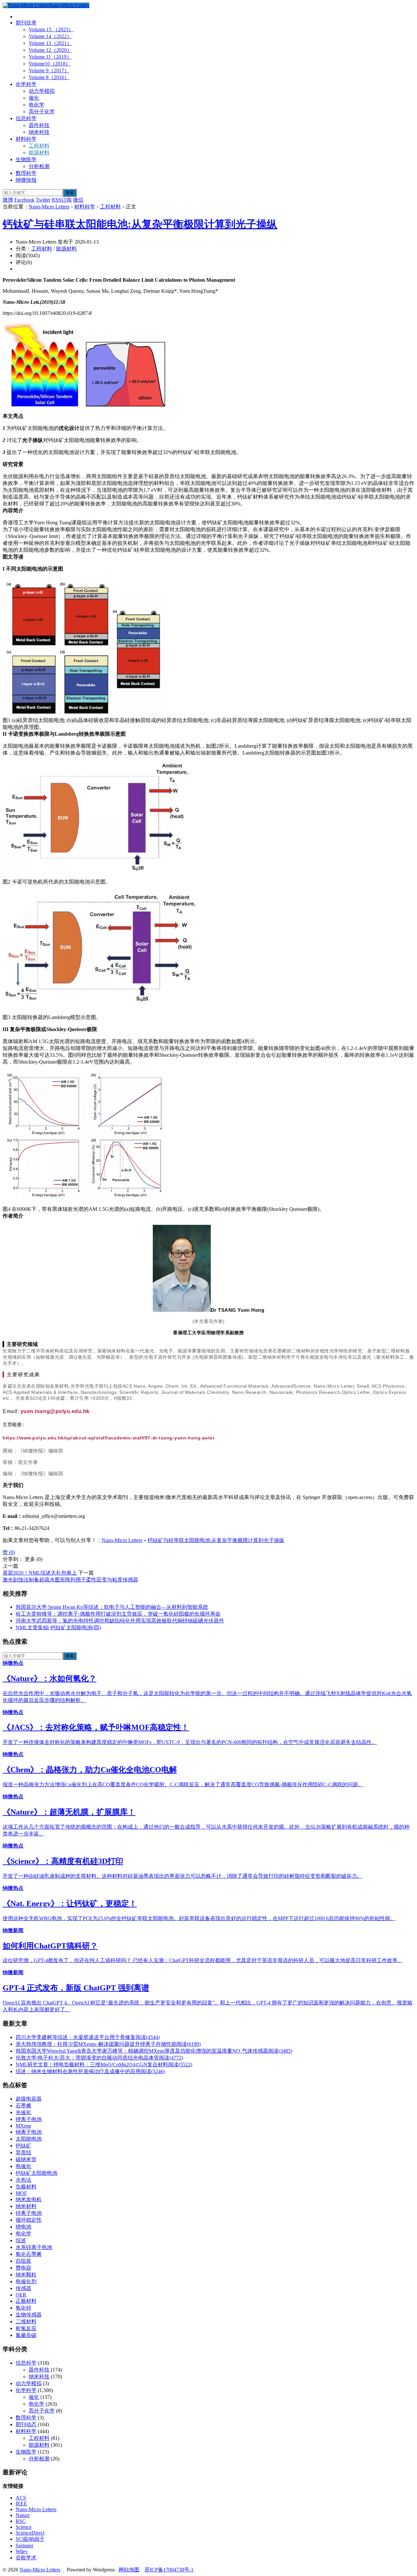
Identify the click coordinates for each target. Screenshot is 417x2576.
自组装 (23, 2261)
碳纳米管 (26, 2159)
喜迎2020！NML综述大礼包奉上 (40, 1573)
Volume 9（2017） (49, 71)
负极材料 (26, 2187)
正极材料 (26, 2301)
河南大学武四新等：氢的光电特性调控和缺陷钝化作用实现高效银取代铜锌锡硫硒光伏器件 (120, 1621)
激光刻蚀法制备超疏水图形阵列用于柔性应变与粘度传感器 (70, 1580)
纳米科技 (39, 132)
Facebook (24, 200)
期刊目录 (26, 23)
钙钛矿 (23, 2146)
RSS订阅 (62, 200)
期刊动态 (26, 2424)
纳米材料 (26, 2206)
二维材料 (26, 2321)
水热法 (23, 2180)
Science (24, 2527)
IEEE (21, 2504)
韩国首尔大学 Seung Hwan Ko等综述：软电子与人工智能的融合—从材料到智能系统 (112, 1607)
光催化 (23, 2112)
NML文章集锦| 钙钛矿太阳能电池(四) (58, 1628)
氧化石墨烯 (29, 2254)
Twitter (43, 200)
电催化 (23, 2166)
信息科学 (26, 118)
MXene (23, 2126)
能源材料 (39, 153)
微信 (78, 200)
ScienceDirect (30, 2533)
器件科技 (39, 125)
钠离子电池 (29, 2132)
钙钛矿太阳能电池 (36, 2173)
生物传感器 (29, 2315)
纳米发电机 (29, 2199)
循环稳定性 (29, 2220)
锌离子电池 (29, 2213)
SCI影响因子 (30, 2539)
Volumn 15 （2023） (51, 29)
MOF (21, 2193)
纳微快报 (26, 180)
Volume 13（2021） (50, 43)
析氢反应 (26, 2328)
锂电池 (23, 2227)
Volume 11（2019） (50, 57)
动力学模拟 (42, 91)
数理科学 (26, 173)
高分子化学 (42, 112)
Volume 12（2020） (50, 50)
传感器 (23, 2288)
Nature (23, 2515)
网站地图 (129, 2570)
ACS (21, 2498)
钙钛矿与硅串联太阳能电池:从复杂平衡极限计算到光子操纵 (140, 224)
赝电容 (23, 2268)
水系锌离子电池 (34, 2247)
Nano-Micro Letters (69, 5)
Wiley (22, 2551)
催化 (34, 98)
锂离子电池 (29, 2119)
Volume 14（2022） (50, 36)
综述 (21, 2240)
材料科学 (26, 139)
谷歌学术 (26, 2558)
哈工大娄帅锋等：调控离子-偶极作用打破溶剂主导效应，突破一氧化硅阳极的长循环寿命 (118, 1614)
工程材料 (39, 146)
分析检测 (39, 166)
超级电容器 (29, 2099)
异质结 (23, 2152)
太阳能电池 (29, 2139)
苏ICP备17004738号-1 (169, 2570)
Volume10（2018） (50, 64)
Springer (24, 2546)
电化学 (36, 105)
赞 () (9, 1552)
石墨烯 (23, 2106)
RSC (21, 2521)
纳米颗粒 (26, 2275)
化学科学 (26, 84)
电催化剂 (26, 2281)
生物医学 (26, 159)
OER (21, 2295)
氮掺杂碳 (26, 2335)
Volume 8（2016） (49, 77)
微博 (8, 200)
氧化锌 (23, 2308)
